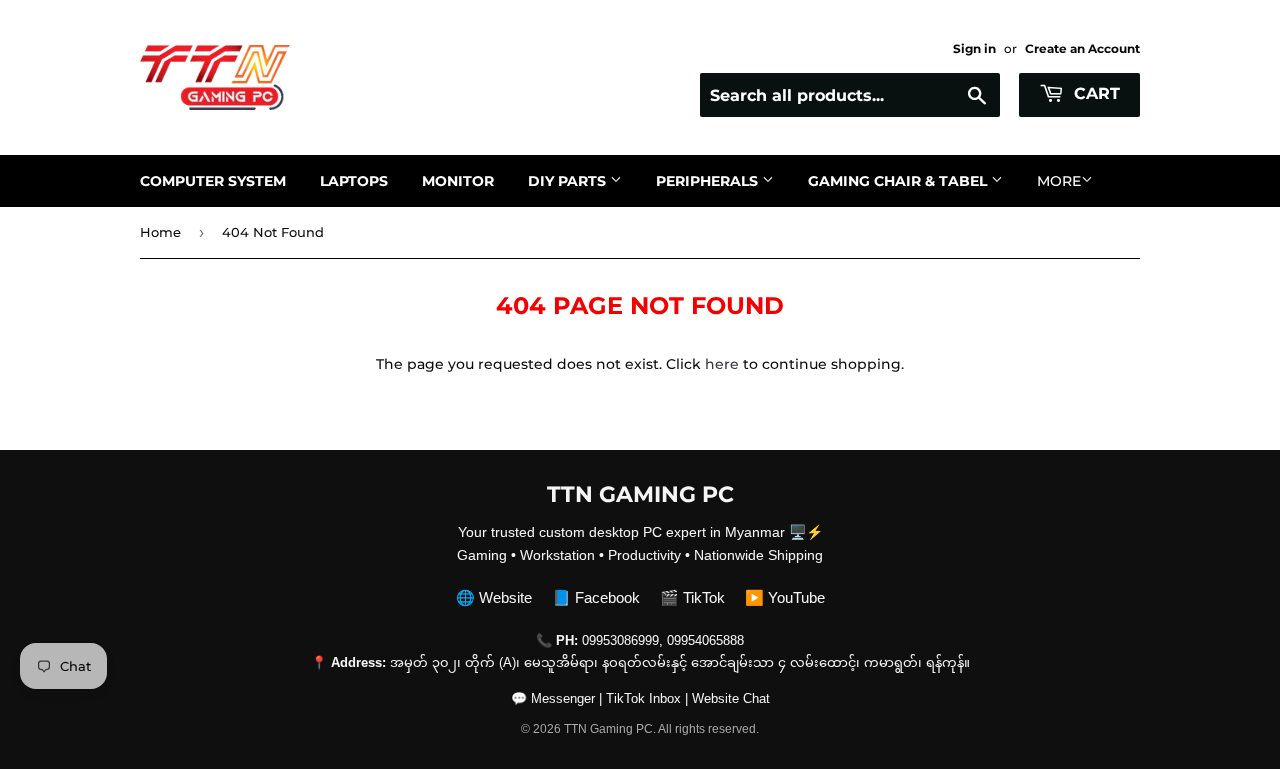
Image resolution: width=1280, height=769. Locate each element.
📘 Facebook (596, 597)
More (1059, 181)
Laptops (354, 181)
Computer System (213, 181)
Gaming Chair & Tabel (899, 181)
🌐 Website (494, 597)
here (722, 364)
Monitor (458, 181)
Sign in (974, 48)
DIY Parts (569, 181)
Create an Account (1082, 48)
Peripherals (709, 181)
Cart (1094, 93)
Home (160, 232)
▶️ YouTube (785, 597)
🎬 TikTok (692, 597)
